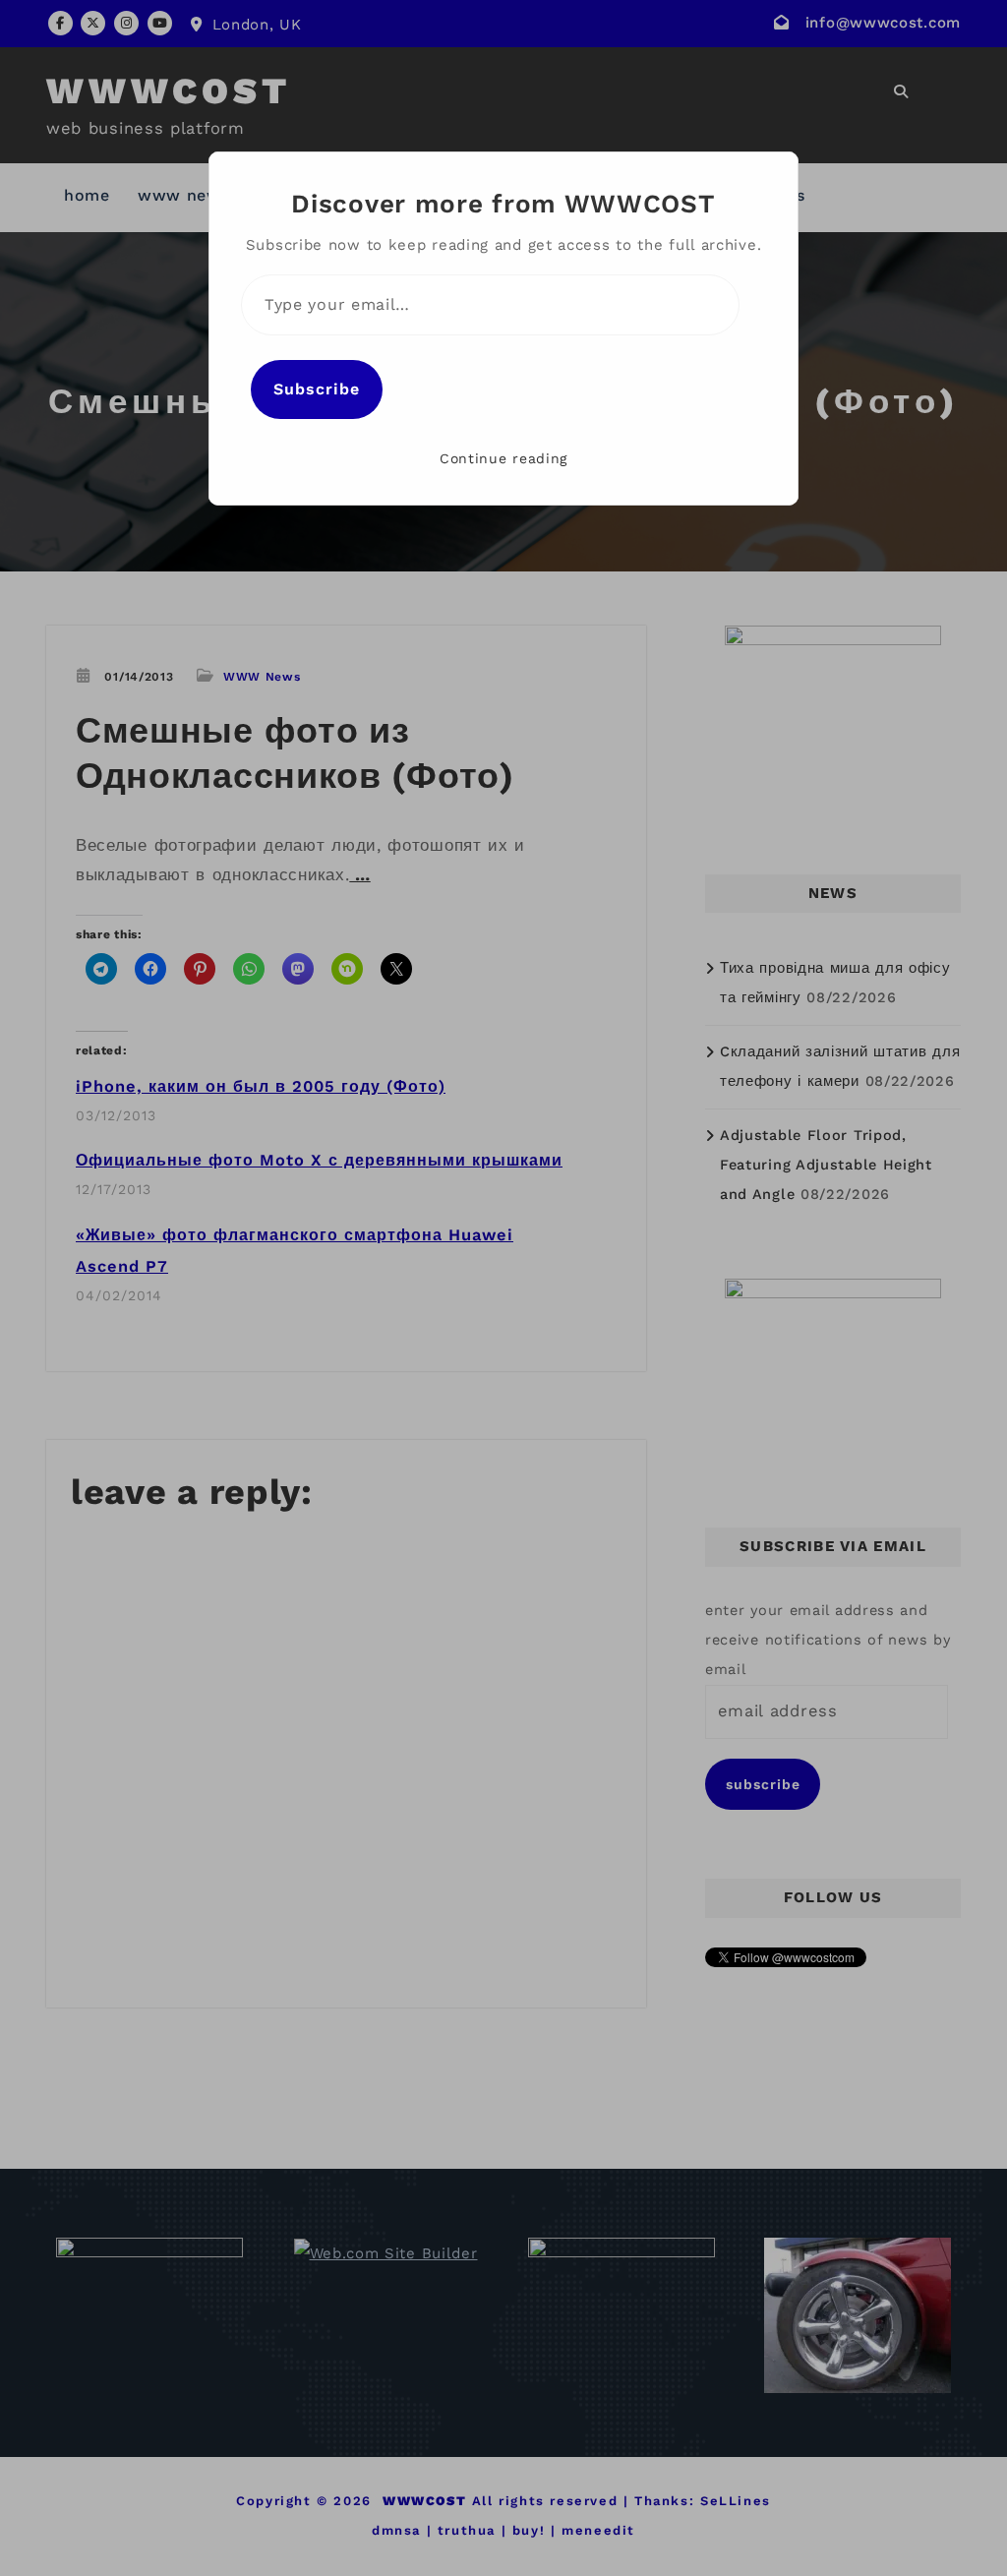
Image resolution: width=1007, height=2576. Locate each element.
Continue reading (503, 458)
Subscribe (317, 389)
